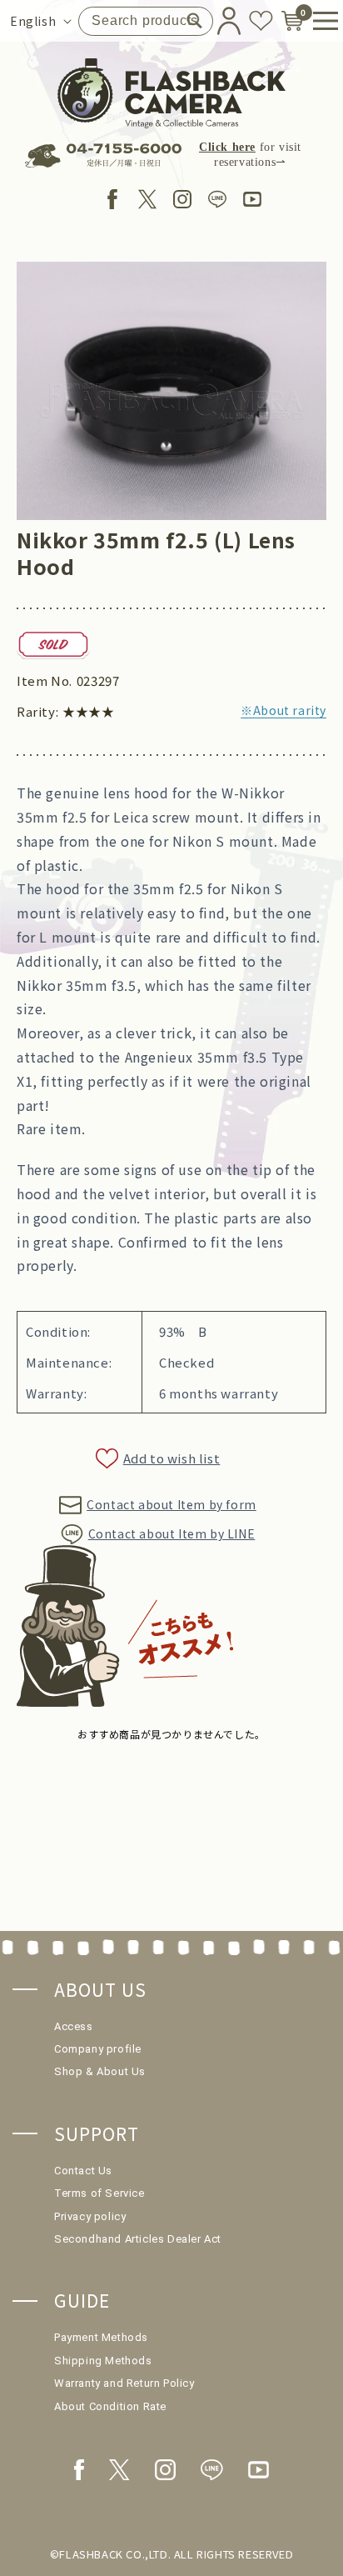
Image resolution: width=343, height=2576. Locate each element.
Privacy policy (90, 2216)
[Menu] (320, 21)
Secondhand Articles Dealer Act (138, 2239)
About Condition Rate (110, 2406)
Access (74, 2026)
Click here (227, 147)
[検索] (194, 21)
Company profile (98, 2049)
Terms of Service (99, 2193)
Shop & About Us (100, 2071)
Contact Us (83, 2171)
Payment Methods (101, 2337)
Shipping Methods (103, 2361)
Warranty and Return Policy (124, 2383)
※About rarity (283, 710)
